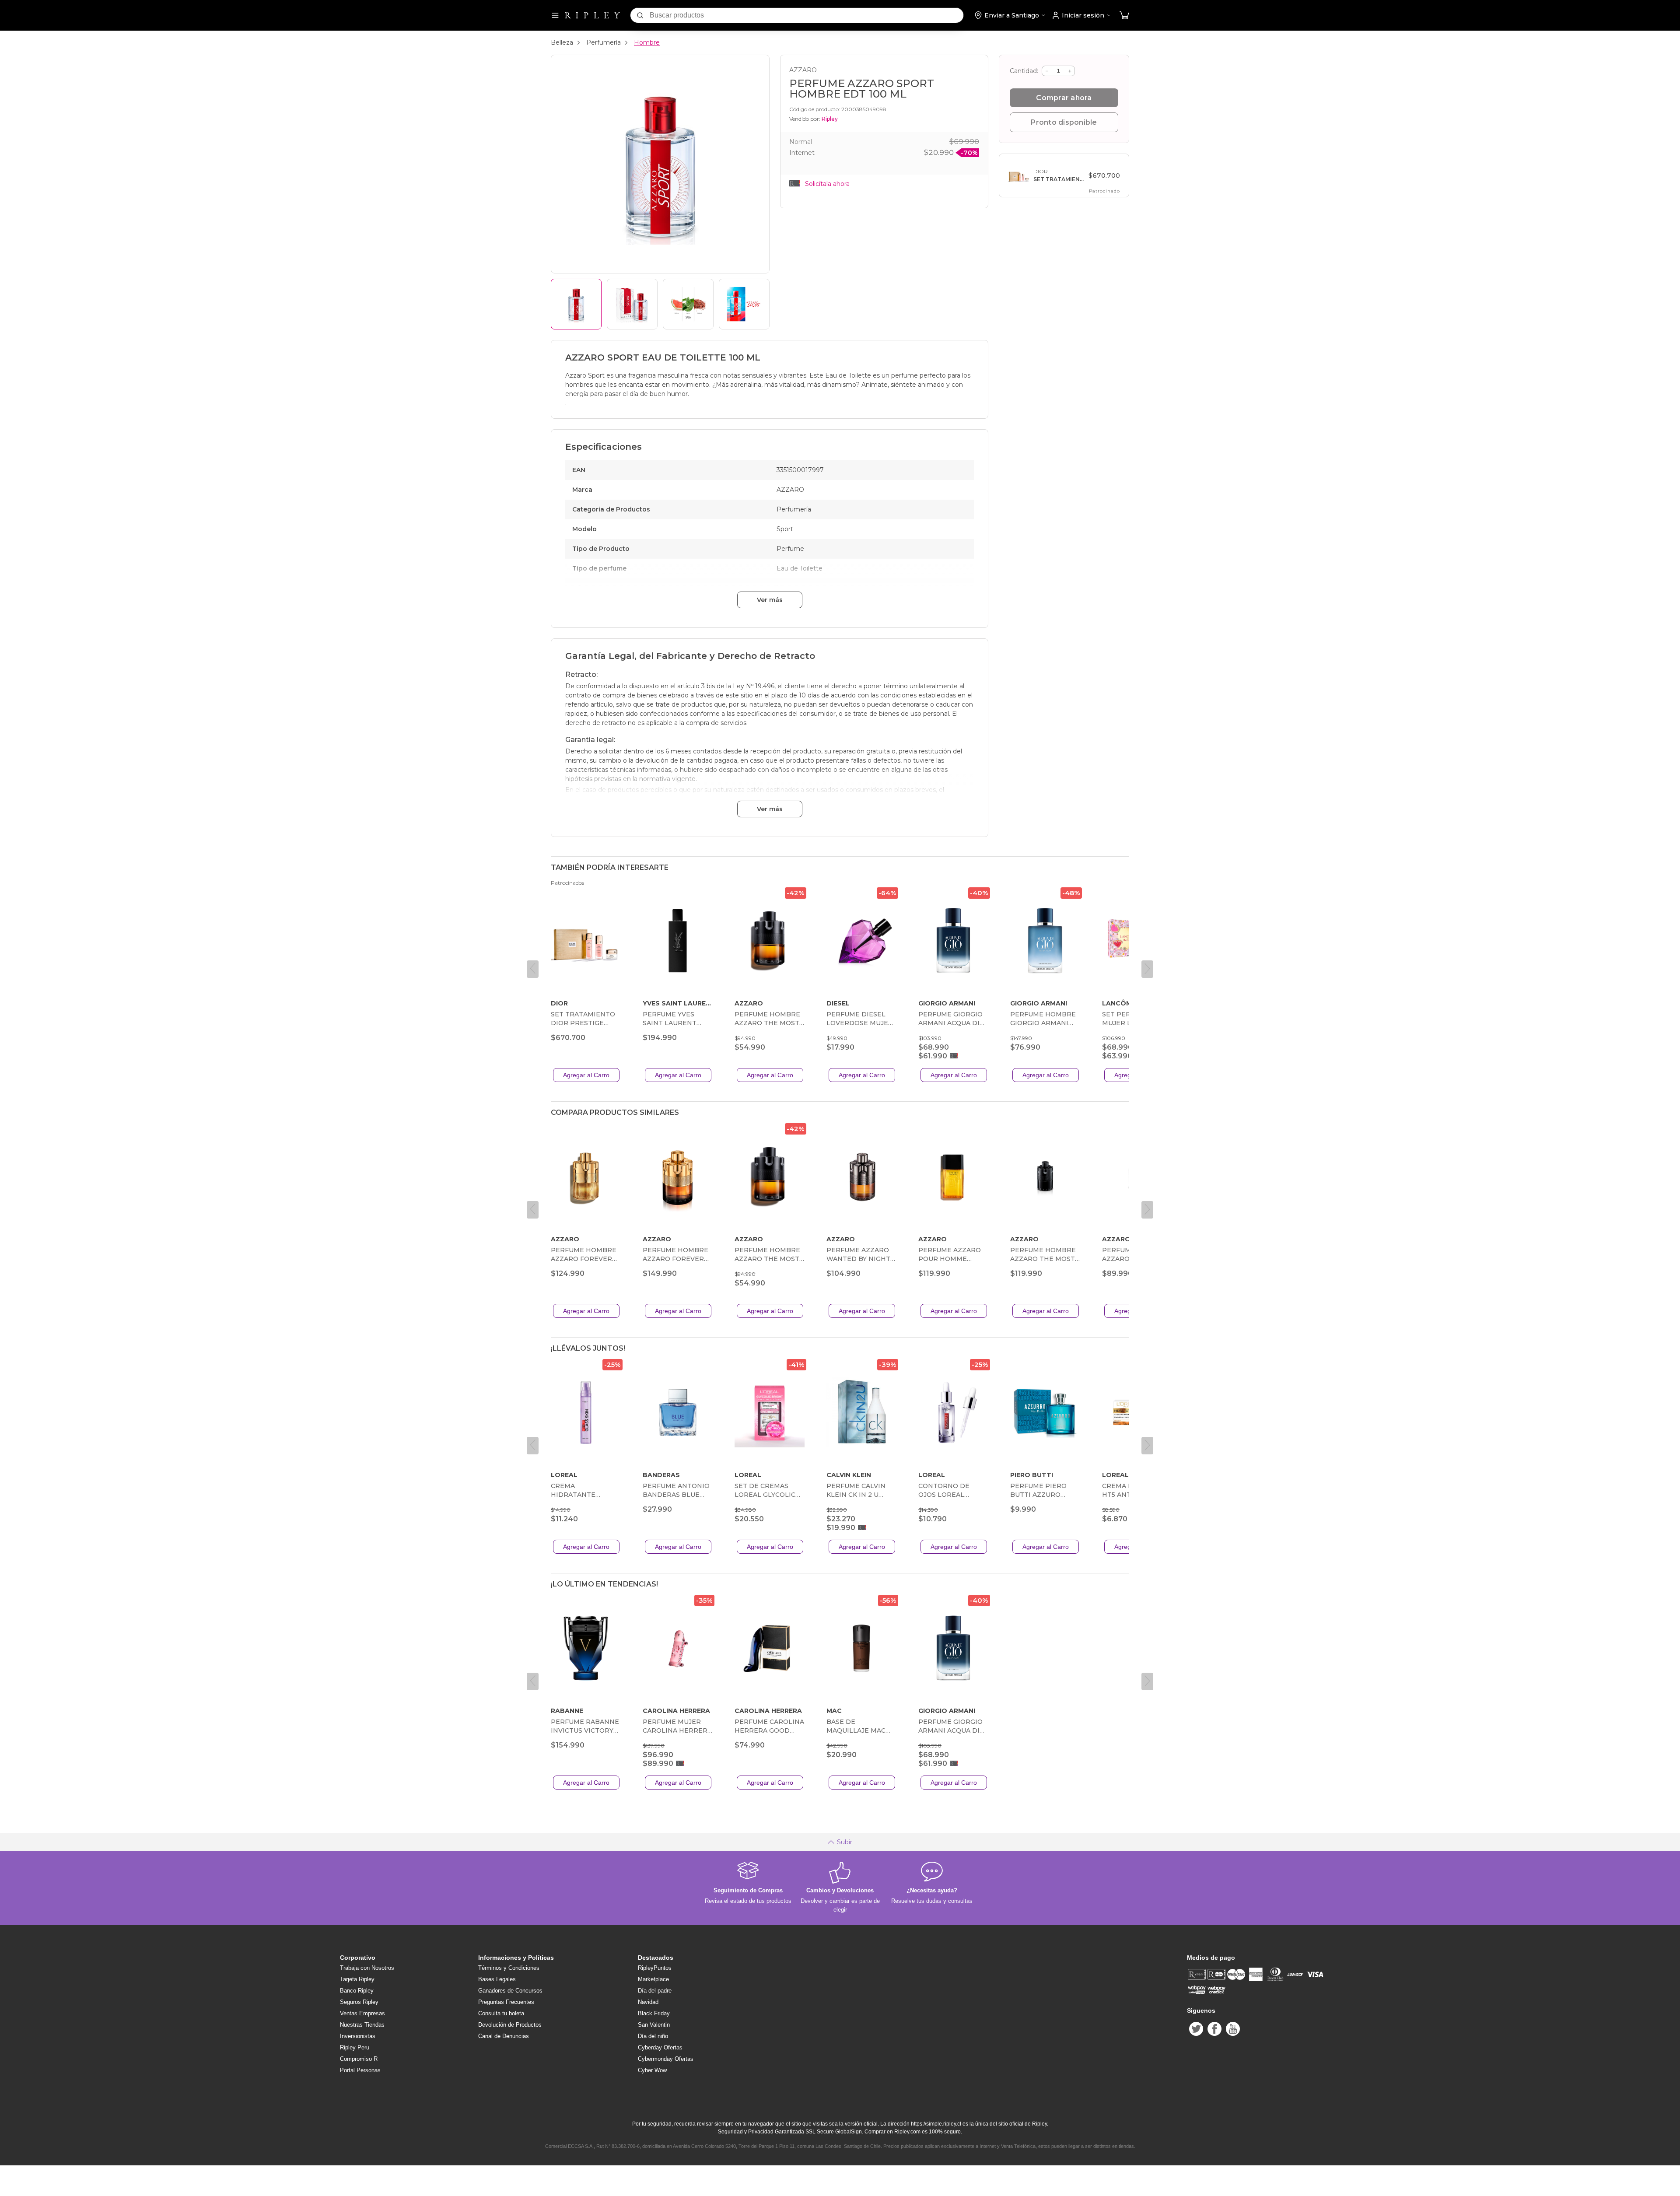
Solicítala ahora (827, 184)
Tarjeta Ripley (357, 1979)
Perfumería (604, 42)
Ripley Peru (355, 2047)
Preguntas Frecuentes (506, 2002)
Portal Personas (360, 2070)
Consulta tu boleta (501, 2013)
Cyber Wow (652, 2070)
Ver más (770, 600)
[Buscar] (640, 15)
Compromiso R (359, 2059)
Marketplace (653, 1979)
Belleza (562, 42)
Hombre (647, 42)
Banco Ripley (357, 1991)
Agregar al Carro (586, 1075)
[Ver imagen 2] (632, 304)
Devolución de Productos (510, 2025)
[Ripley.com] (592, 15)
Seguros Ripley (359, 2002)
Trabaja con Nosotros (367, 1968)
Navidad (648, 2002)
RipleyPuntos (655, 1968)
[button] (1124, 16)
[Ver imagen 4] (744, 304)
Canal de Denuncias (504, 2036)
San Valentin (654, 2025)
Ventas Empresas (362, 2013)
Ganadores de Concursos (510, 1991)
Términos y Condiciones (509, 1968)
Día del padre (655, 1991)
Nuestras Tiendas (362, 2025)
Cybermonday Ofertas (666, 2059)
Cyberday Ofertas (660, 2047)
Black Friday (654, 2013)
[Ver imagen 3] (688, 304)
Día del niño (653, 2036)
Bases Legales (497, 1979)
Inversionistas (358, 2036)
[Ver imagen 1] (576, 304)
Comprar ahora (1064, 98)
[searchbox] (807, 15)
